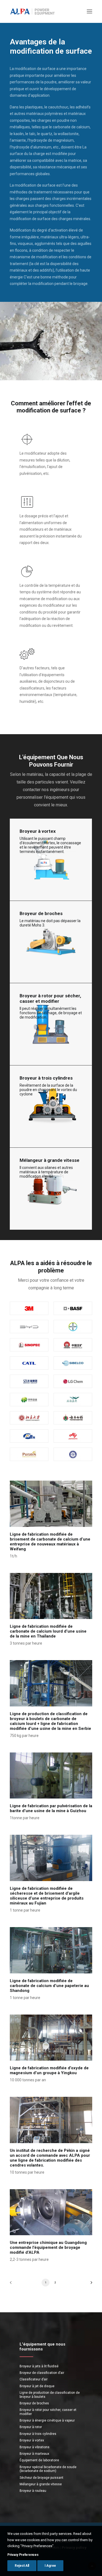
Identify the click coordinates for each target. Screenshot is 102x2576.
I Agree (50, 2566)
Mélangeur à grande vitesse (41, 2484)
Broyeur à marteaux (34, 2454)
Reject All (22, 2566)
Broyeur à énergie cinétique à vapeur (47, 2420)
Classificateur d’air (34, 2379)
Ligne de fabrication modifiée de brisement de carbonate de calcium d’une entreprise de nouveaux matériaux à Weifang (50, 1542)
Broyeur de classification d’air (42, 2373)
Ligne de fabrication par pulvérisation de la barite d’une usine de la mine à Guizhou (51, 1808)
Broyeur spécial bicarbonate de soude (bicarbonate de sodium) (48, 2469)
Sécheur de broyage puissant (41, 2478)
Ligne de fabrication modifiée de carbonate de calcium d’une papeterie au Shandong (49, 1986)
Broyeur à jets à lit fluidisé (39, 2366)
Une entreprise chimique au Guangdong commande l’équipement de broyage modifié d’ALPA (48, 2247)
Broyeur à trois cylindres (38, 2434)
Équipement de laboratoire (39, 2460)
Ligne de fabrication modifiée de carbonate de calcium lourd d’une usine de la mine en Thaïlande (48, 1631)
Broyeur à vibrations (35, 2447)
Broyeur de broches (34, 2403)
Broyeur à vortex (32, 2440)
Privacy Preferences (23, 2555)
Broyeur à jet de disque (37, 2386)
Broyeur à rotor (31, 2427)
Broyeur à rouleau (33, 2491)
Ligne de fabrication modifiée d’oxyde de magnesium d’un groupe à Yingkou (49, 2070)
